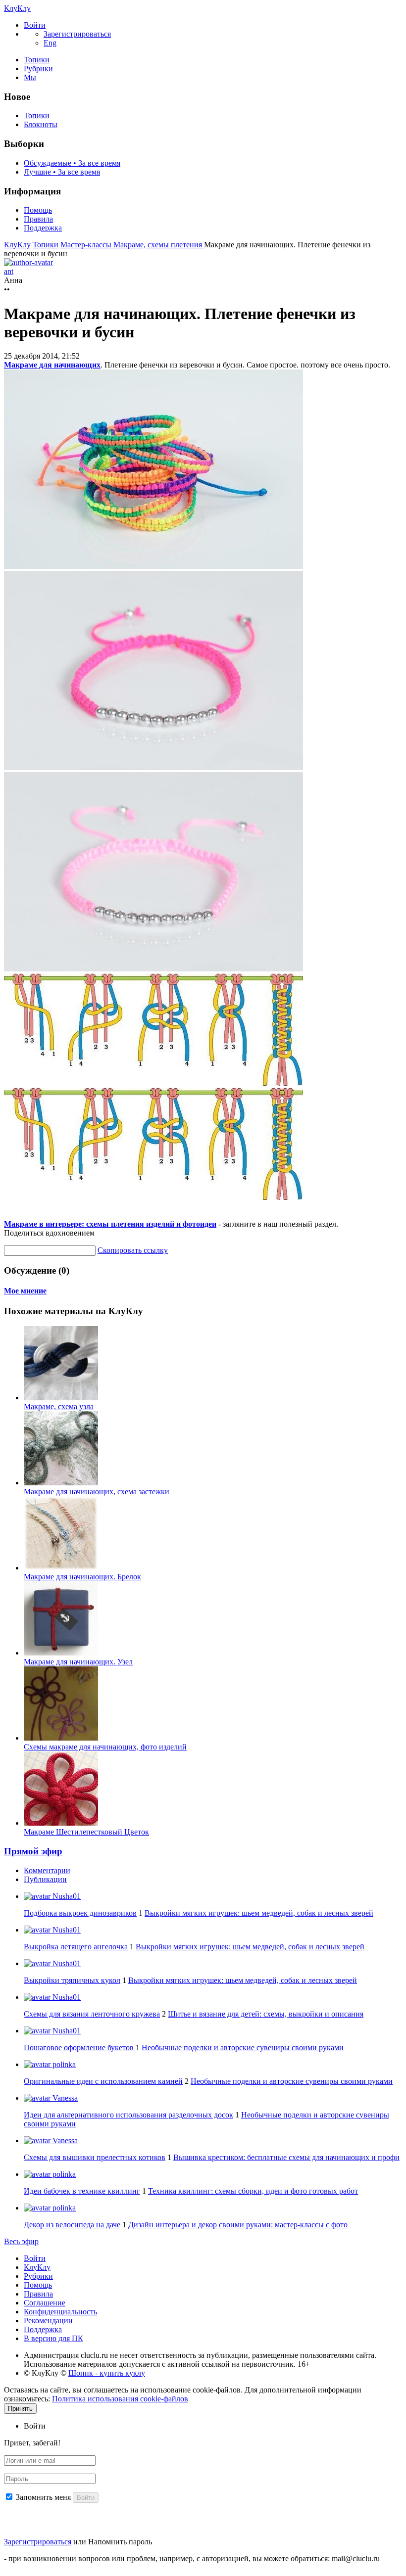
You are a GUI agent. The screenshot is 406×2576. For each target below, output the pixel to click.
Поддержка (43, 228)
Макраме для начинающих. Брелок (82, 1577)
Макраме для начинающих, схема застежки (97, 1492)
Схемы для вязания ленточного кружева (92, 2014)
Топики (37, 60)
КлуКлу (17, 8)
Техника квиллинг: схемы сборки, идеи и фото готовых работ (253, 2191)
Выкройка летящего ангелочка (76, 1947)
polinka (63, 2064)
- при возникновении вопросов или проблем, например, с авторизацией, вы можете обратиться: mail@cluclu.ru (192, 2558)
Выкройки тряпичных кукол (72, 1980)
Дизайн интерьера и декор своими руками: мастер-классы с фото (238, 2225)
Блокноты (41, 124)
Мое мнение (25, 1291)
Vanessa (64, 2098)
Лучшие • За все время (62, 172)
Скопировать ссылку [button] (133, 1250)
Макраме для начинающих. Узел (78, 1662)
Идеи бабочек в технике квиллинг (82, 2191)
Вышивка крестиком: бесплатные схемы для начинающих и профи (286, 2157)
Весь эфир (21, 2241)
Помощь (38, 210)
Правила (38, 219)
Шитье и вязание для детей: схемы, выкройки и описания (266, 2014)
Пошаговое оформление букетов (79, 2047)
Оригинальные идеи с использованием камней (103, 2081)
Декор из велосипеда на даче (72, 2225)
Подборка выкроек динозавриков (80, 1913)
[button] (35, 25)
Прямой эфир (33, 1851)
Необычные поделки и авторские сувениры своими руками (243, 2047)
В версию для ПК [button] (53, 2338)
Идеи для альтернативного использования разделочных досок (128, 2115)
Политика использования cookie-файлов (120, 2399)
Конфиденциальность (60, 2312)
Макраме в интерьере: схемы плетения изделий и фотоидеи (110, 1224)
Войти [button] (35, 2426)
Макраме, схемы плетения (159, 245)
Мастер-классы (87, 245)
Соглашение (45, 2303)
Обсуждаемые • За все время (72, 163)
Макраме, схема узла (59, 1406)
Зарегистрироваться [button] (77, 34)
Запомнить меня (43, 2497)
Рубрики (38, 69)
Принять (20, 2409)
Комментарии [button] (47, 1870)
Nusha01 (66, 1896)
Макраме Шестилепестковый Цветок (86, 1832)
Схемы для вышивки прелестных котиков (95, 2157)
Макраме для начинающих (52, 365)
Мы (30, 77)
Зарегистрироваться (38, 2542)
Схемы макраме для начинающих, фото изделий (105, 1747)
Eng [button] (50, 43)
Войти (35, 2258)
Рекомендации (48, 2321)
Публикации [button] (45, 1879)
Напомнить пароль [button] (120, 2542)
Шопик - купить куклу (107, 2373)
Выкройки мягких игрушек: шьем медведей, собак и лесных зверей (259, 1913)
